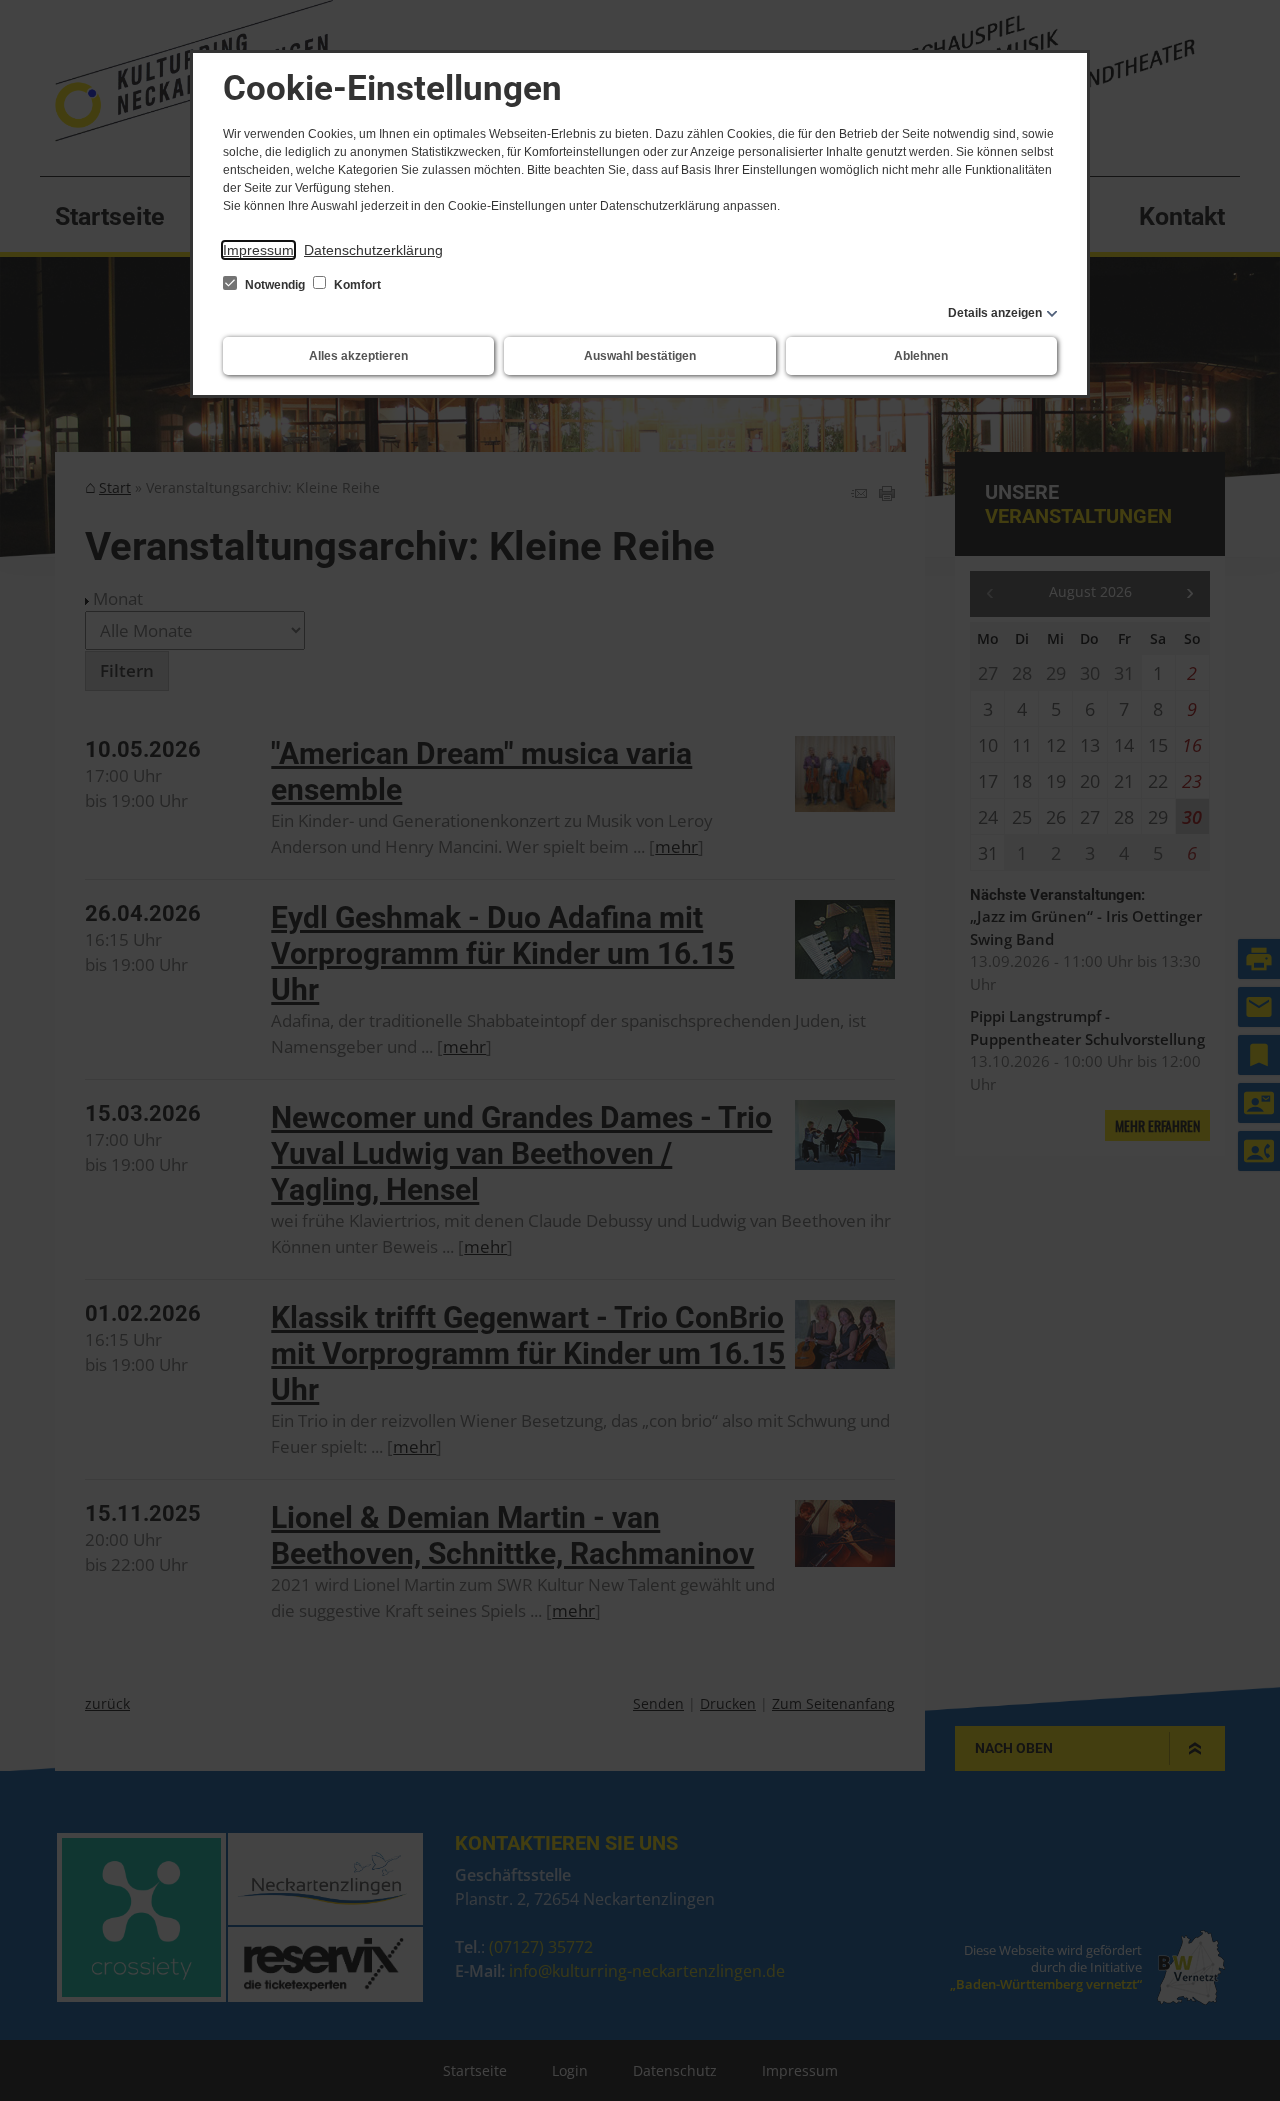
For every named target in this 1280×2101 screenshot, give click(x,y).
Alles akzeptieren (358, 356)
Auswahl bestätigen (640, 356)
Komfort (356, 285)
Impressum (258, 250)
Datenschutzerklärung (373, 250)
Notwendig (275, 285)
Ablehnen (921, 356)
